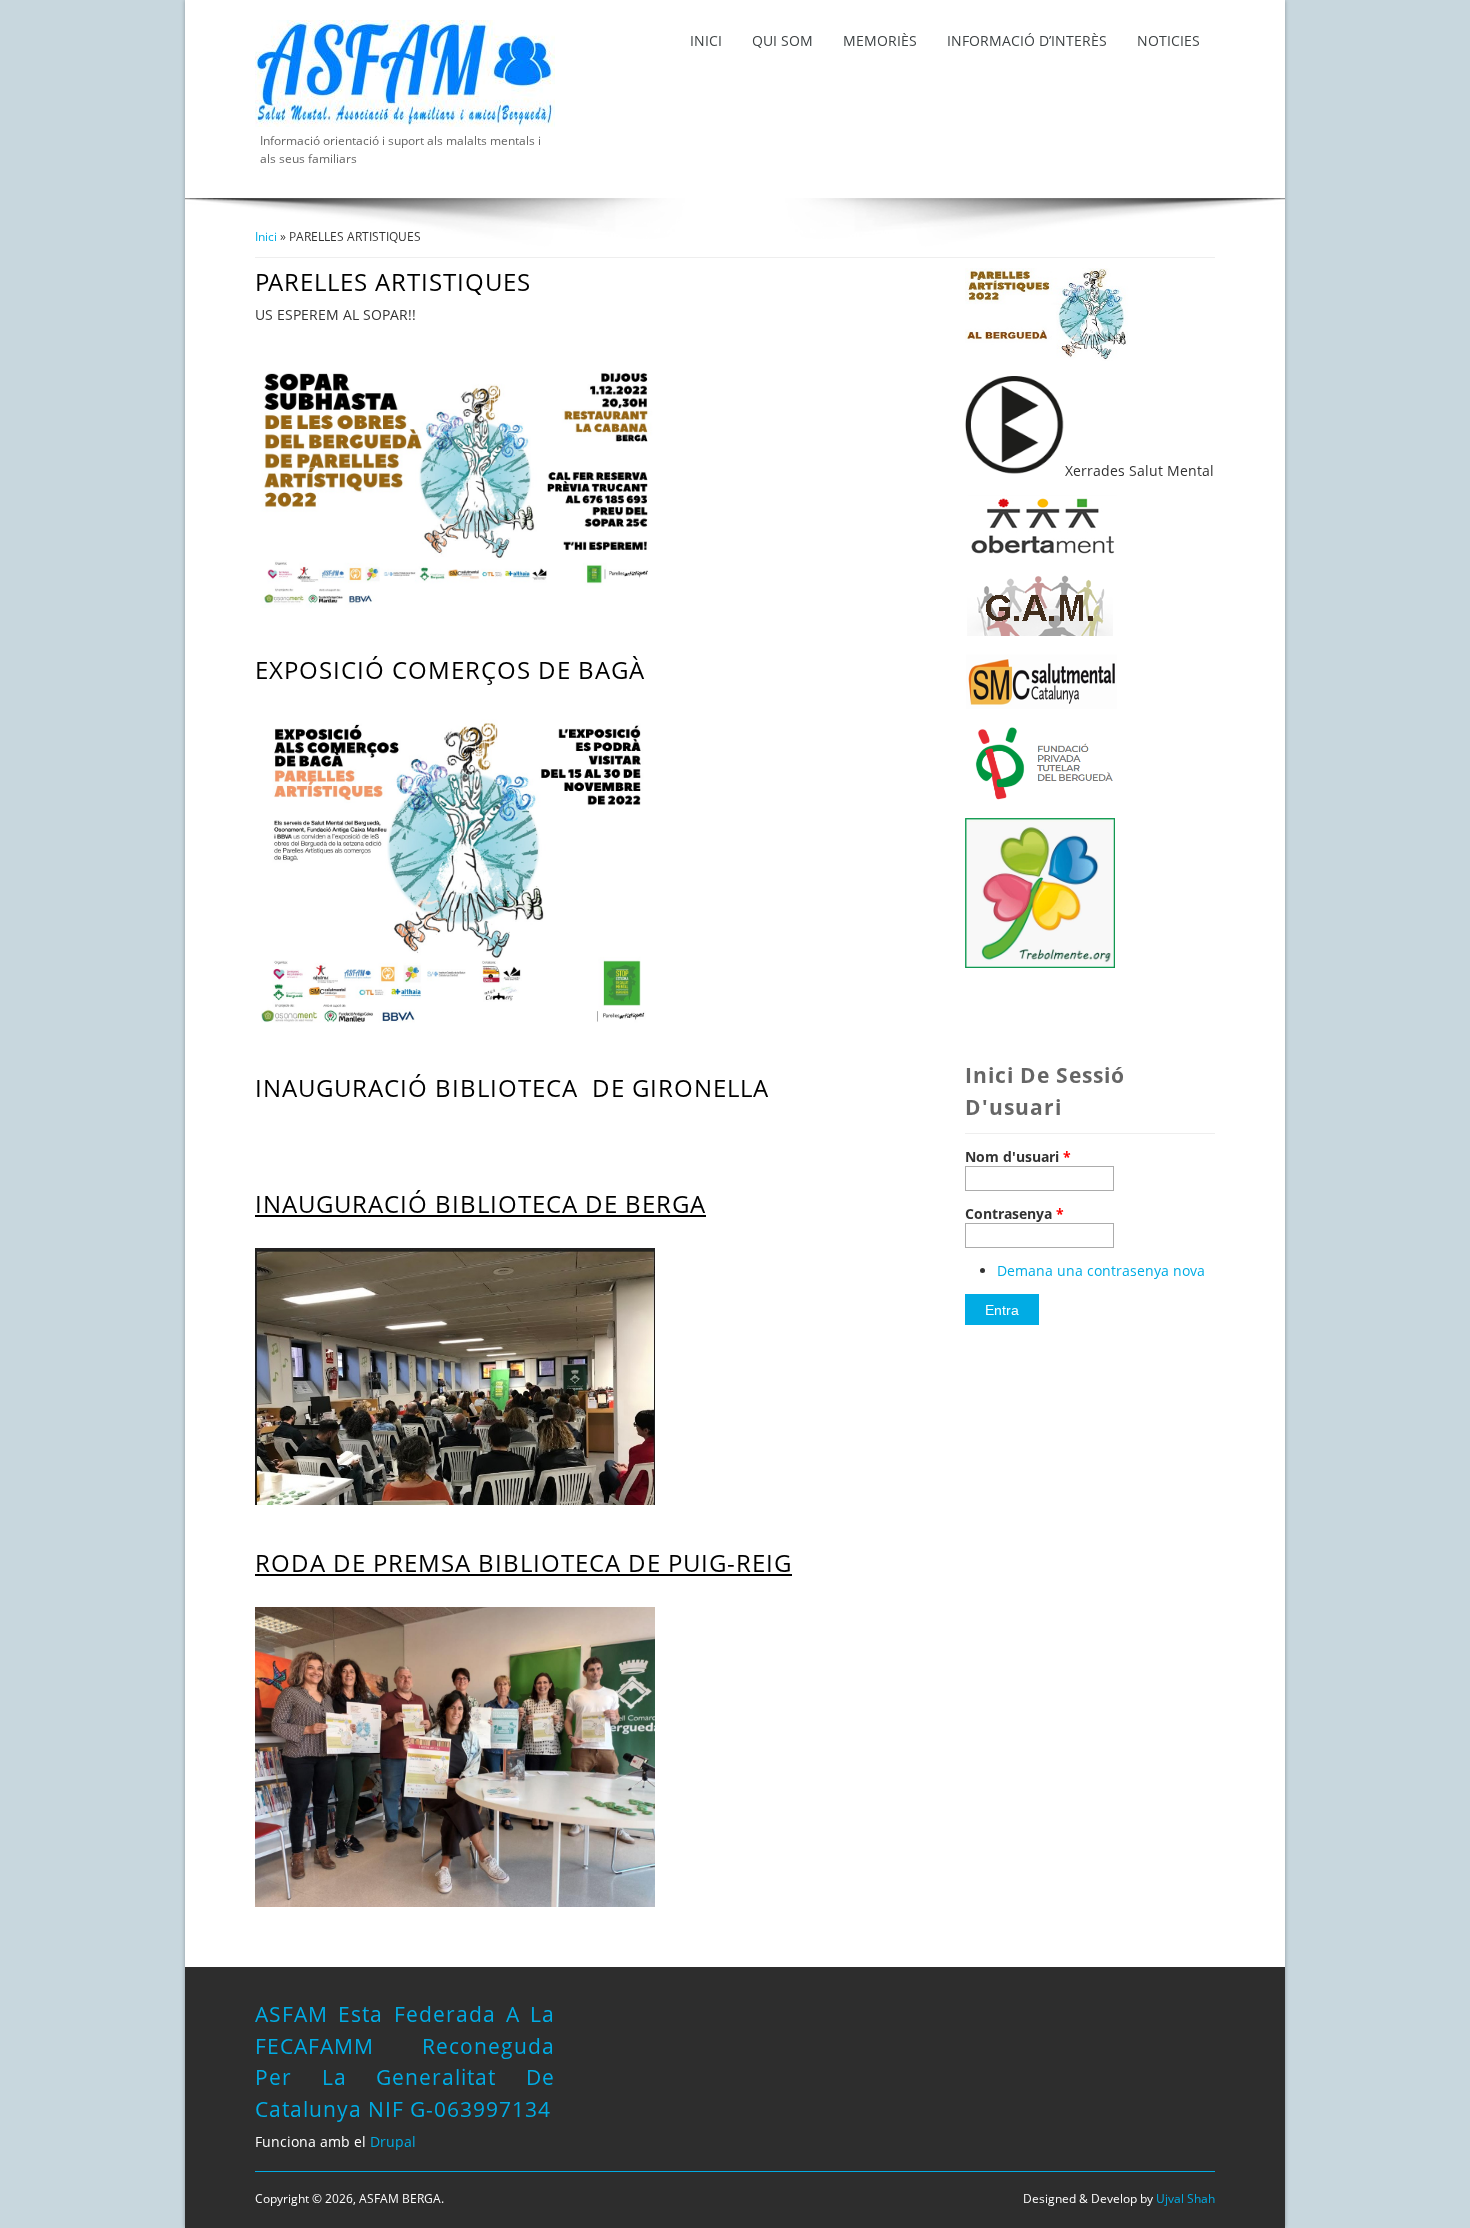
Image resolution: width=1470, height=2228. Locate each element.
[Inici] (405, 122)
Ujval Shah (1185, 2198)
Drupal (393, 2141)
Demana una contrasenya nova (1101, 1270)
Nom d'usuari (1018, 1157)
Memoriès (880, 40)
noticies (1168, 40)
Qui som (782, 40)
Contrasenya (1014, 1214)
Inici (706, 40)
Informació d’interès (1027, 40)
